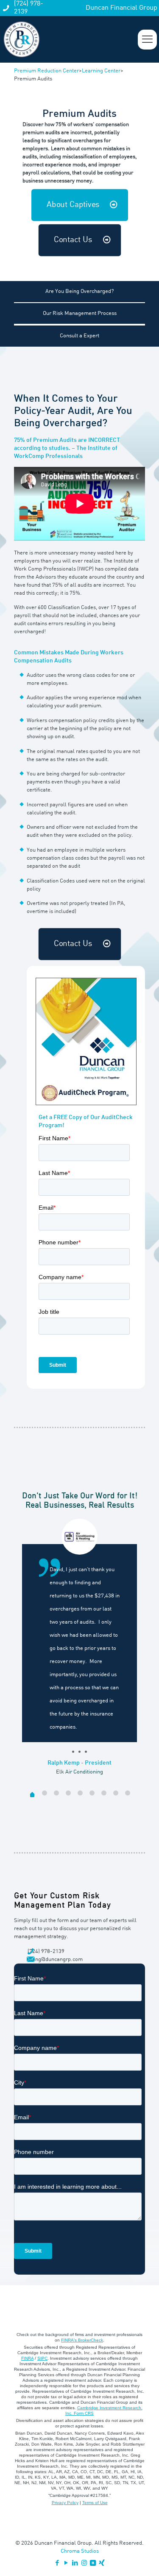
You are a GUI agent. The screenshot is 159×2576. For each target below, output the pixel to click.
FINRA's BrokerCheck (82, 2340)
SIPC (42, 2358)
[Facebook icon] (57, 2564)
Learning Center (101, 71)
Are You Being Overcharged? (79, 291)
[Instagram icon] (84, 2564)
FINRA (27, 2358)
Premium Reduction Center (46, 71)
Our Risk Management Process (80, 313)
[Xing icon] (102, 2564)
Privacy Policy (65, 2503)
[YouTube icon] (66, 2564)
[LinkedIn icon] (75, 2564)
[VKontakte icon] (93, 2564)
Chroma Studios (80, 2551)
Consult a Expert (79, 336)
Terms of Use (95, 2503)
